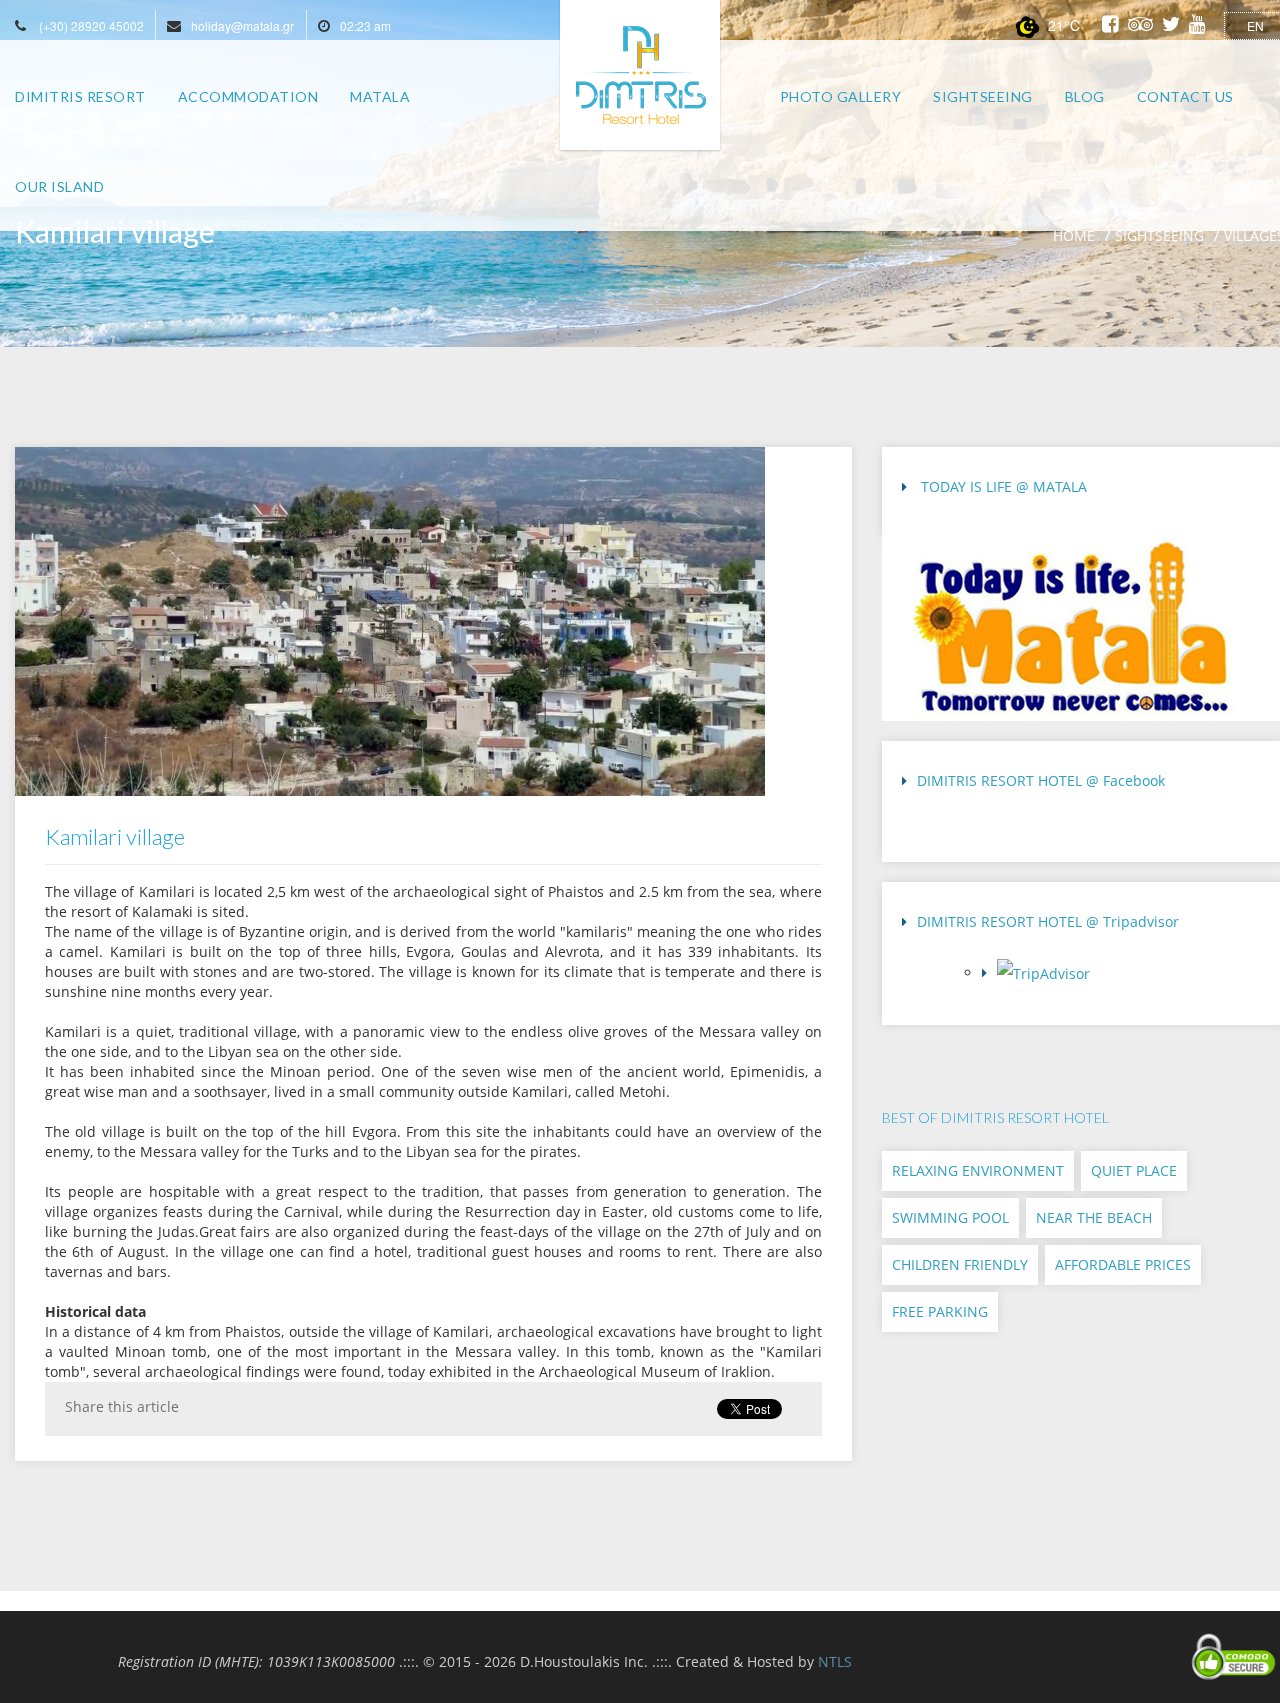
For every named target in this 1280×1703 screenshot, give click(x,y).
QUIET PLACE (1134, 1170)
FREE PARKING (940, 1311)
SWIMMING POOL (950, 1217)
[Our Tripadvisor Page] (1123, 979)
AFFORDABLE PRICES (1123, 1264)
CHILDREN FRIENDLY (960, 1264)
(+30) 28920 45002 (91, 25)
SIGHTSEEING (1159, 235)
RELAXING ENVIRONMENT (978, 1170)
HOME (1074, 235)
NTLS (835, 1661)
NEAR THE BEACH (1094, 1217)
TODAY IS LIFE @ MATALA (1002, 486)
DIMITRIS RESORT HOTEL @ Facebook (1041, 780)
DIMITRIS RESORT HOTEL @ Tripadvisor (1048, 921)
